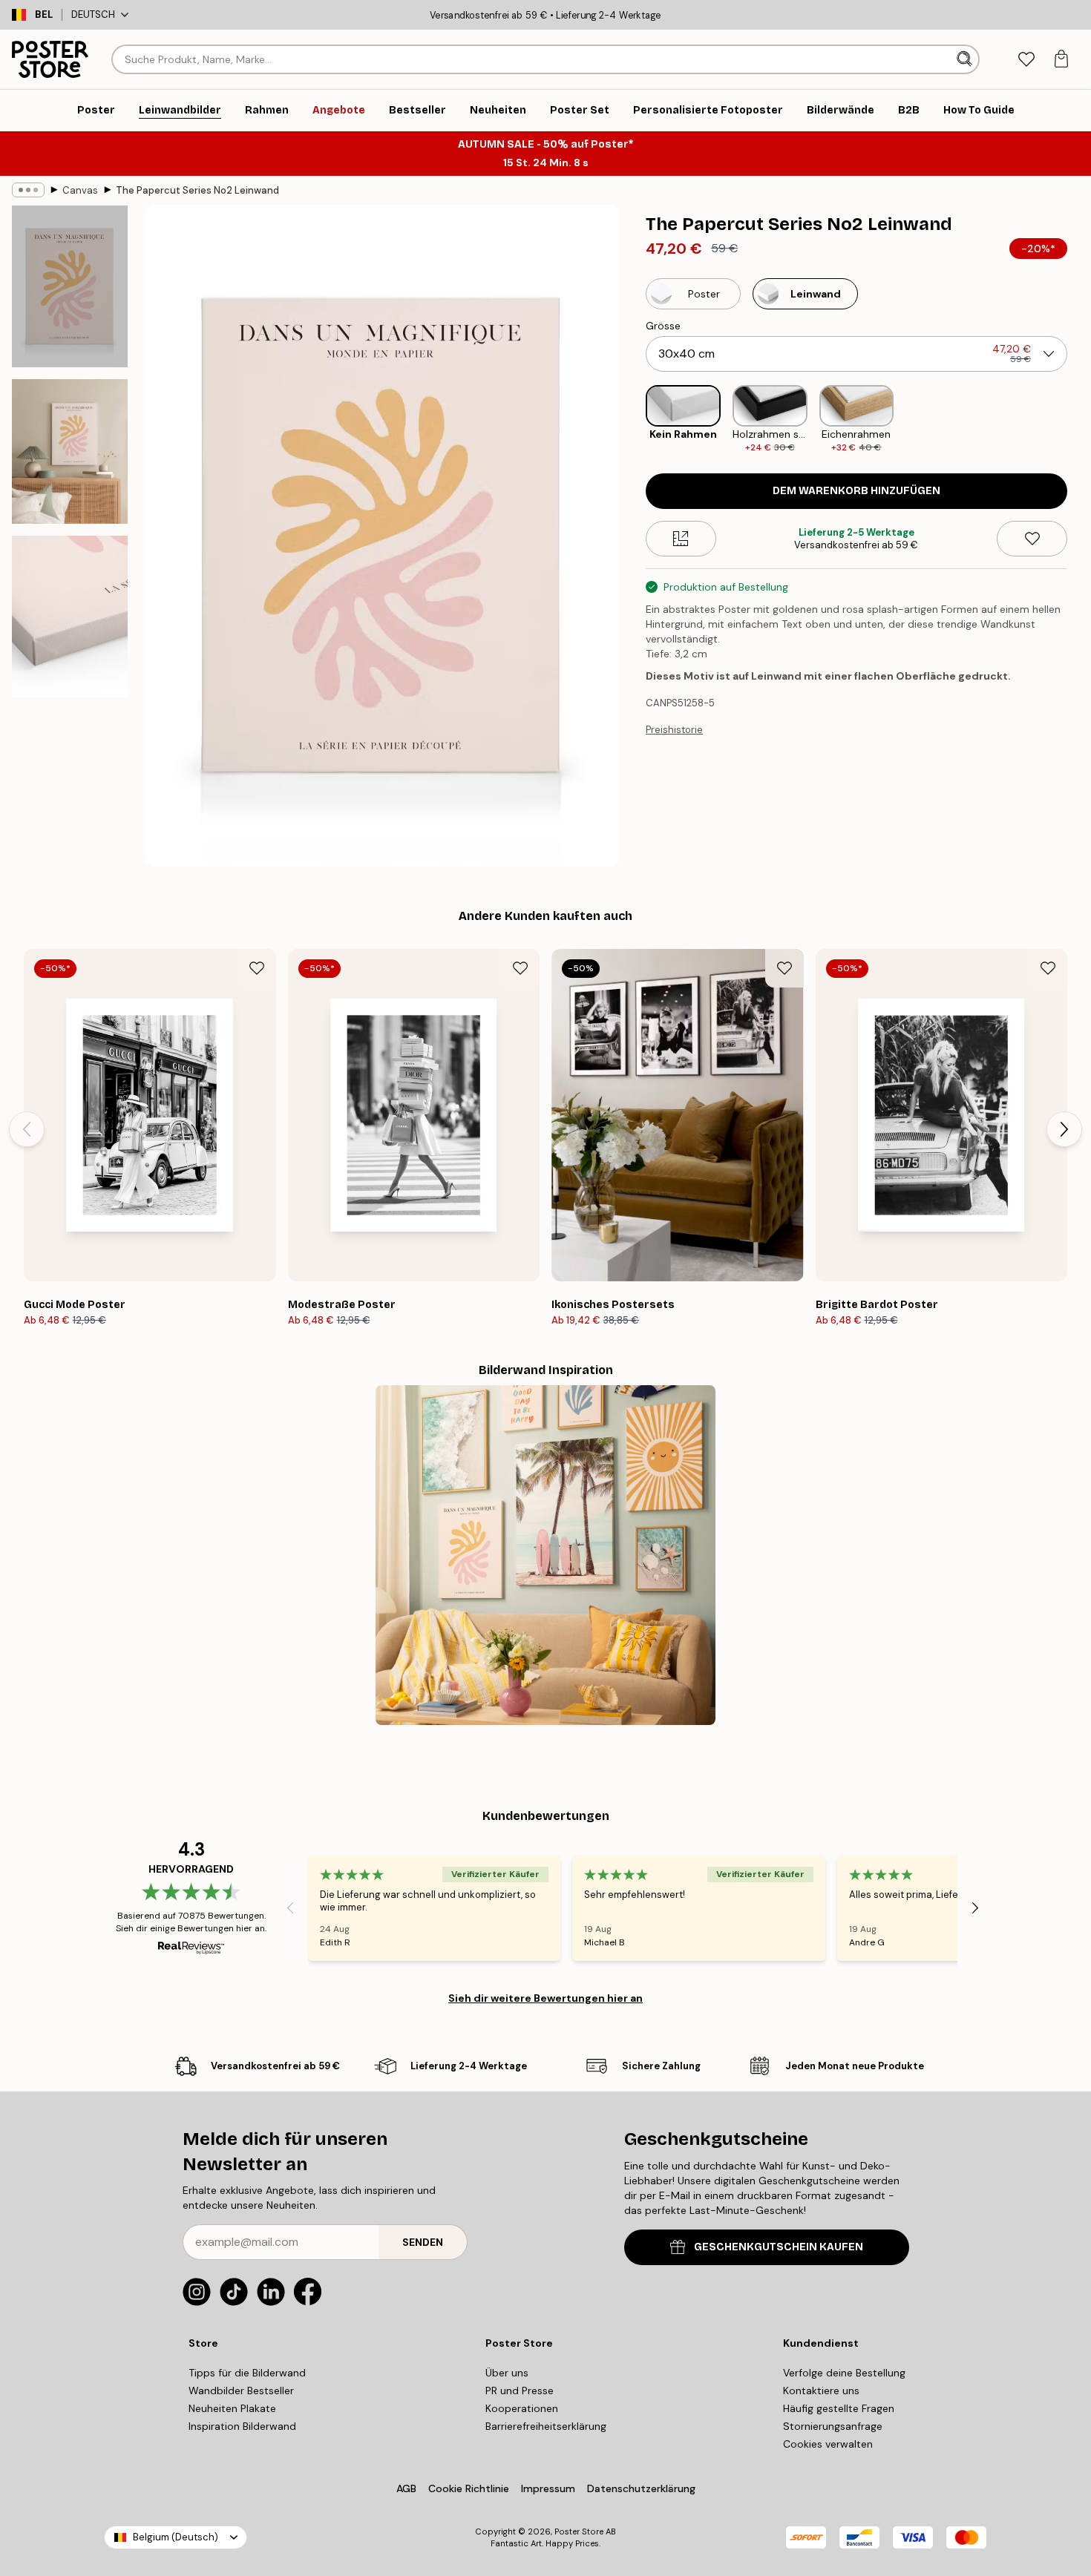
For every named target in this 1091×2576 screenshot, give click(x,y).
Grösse (663, 326)
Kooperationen (522, 2408)
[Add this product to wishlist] (1032, 539)
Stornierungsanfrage (833, 2426)
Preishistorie (674, 730)
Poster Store (579, 2531)
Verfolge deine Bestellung (844, 2373)
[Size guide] (681, 539)
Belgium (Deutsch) (176, 2537)
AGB (406, 2488)
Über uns (507, 2373)
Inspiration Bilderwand (242, 2426)
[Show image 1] (70, 286)
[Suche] (966, 59)
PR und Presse (520, 2391)
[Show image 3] (70, 617)
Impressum (548, 2488)
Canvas (80, 190)
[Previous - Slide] (634, 420)
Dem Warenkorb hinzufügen (856, 491)
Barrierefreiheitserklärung (546, 2426)
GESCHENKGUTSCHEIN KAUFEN (779, 2247)
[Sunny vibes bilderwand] (545, 1555)
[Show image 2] (70, 451)
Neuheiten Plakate (232, 2408)
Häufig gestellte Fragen (839, 2408)
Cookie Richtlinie (469, 2488)
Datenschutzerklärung (641, 2488)
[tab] (1026, 60)
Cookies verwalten (828, 2444)
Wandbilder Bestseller (241, 2391)
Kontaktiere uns (821, 2391)
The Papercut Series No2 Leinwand (197, 190)
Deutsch (93, 14)
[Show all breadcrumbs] (28, 190)
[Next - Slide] (1079, 420)
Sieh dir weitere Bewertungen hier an (545, 1998)
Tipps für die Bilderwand (247, 2373)
